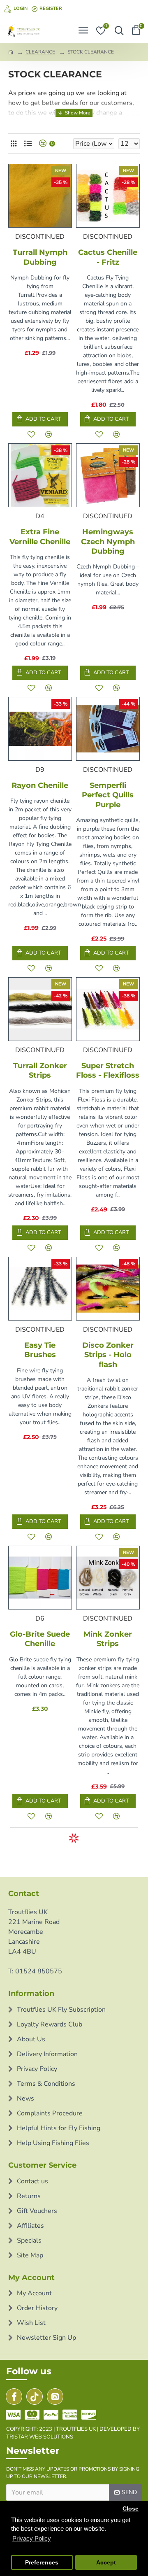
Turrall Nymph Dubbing (40, 257)
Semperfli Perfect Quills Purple (108, 795)
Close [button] (131, 2509)
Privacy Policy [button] (32, 2538)
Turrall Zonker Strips (40, 1070)
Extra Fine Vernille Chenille (40, 537)
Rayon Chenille (40, 785)
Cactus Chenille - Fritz (108, 257)
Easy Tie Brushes (40, 1350)
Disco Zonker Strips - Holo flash (108, 1355)
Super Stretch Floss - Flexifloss (108, 1070)
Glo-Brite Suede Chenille (40, 1639)
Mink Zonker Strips (108, 1639)
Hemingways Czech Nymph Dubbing (108, 542)
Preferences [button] (42, 2563)
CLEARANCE (40, 52)
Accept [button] (106, 2563)
